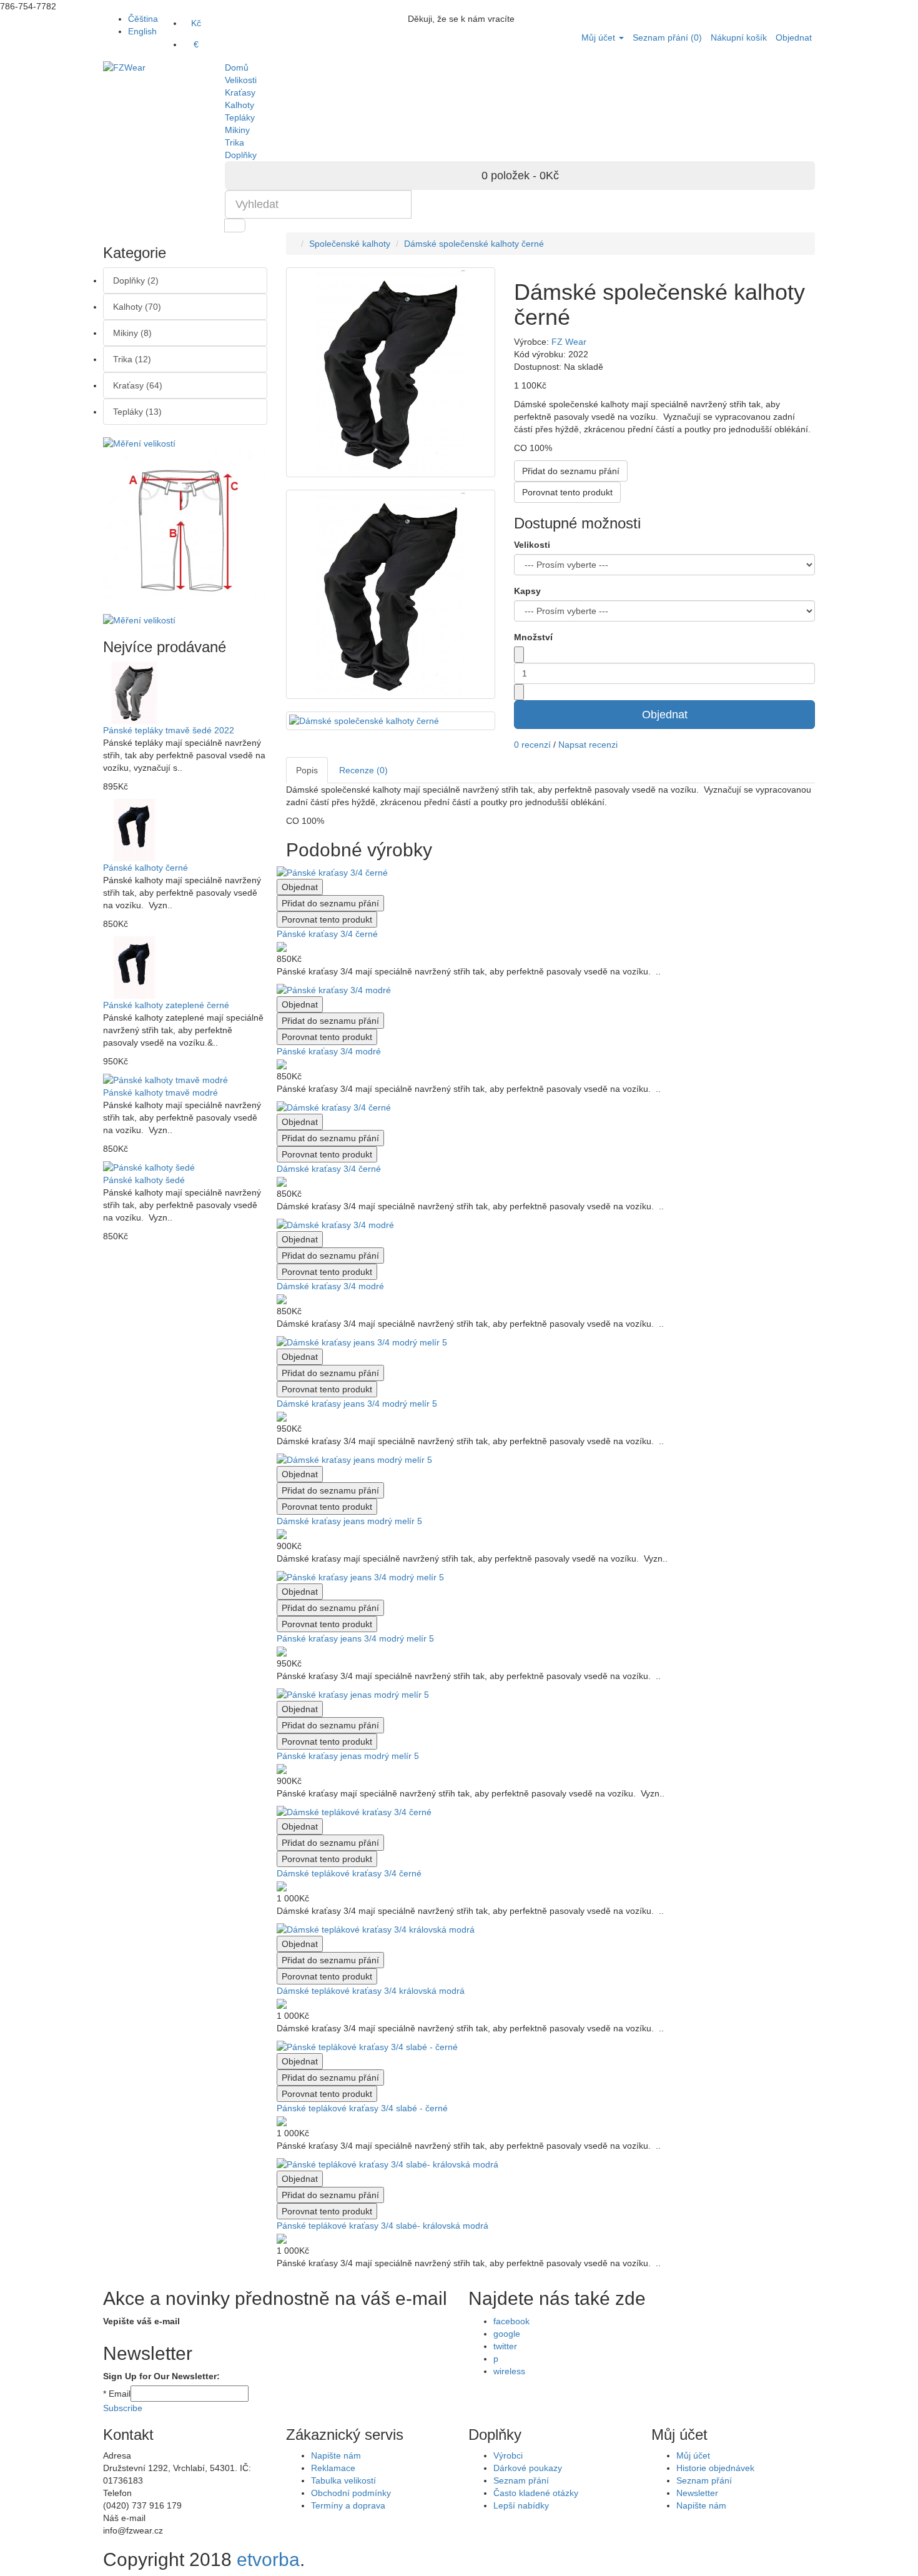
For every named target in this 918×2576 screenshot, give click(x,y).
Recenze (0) (363, 770)
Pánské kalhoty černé (146, 868)
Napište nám (336, 2455)
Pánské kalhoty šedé (144, 1180)
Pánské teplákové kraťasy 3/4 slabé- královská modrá (383, 2226)
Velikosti (532, 545)
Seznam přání (521, 2480)
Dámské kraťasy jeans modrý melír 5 (349, 1521)
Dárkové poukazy (528, 2468)
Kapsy (527, 591)
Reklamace (333, 2468)
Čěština (143, 19)
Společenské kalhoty (350, 244)
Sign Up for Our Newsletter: (161, 2376)
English (142, 31)
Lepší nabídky (521, 2505)
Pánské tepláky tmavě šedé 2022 (169, 730)
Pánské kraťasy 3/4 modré (329, 1051)
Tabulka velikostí (343, 2480)
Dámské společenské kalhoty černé (474, 244)
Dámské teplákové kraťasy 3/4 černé (349, 1873)
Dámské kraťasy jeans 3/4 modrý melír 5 (357, 1404)
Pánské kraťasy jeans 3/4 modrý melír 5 (355, 1638)
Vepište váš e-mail (141, 2321)
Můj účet (693, 2455)
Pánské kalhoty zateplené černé (166, 1005)
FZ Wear (569, 342)
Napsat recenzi (588, 745)
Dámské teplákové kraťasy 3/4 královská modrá (371, 1991)
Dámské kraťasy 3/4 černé (329, 1169)
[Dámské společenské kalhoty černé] (391, 595)
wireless (509, 2371)
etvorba (268, 2559)
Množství (533, 637)
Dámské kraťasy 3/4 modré (330, 1286)
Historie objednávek (715, 2468)
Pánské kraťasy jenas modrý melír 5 (348, 1756)
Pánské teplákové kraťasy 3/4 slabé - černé (362, 2108)
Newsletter (697, 2493)
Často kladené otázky (536, 2493)
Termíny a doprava (348, 2505)
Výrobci (508, 2455)
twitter (505, 2346)
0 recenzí (532, 745)
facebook (511, 2321)
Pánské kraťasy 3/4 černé (327, 934)
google (507, 2334)
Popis (307, 770)
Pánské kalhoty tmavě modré (160, 1092)
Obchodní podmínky (351, 2493)
